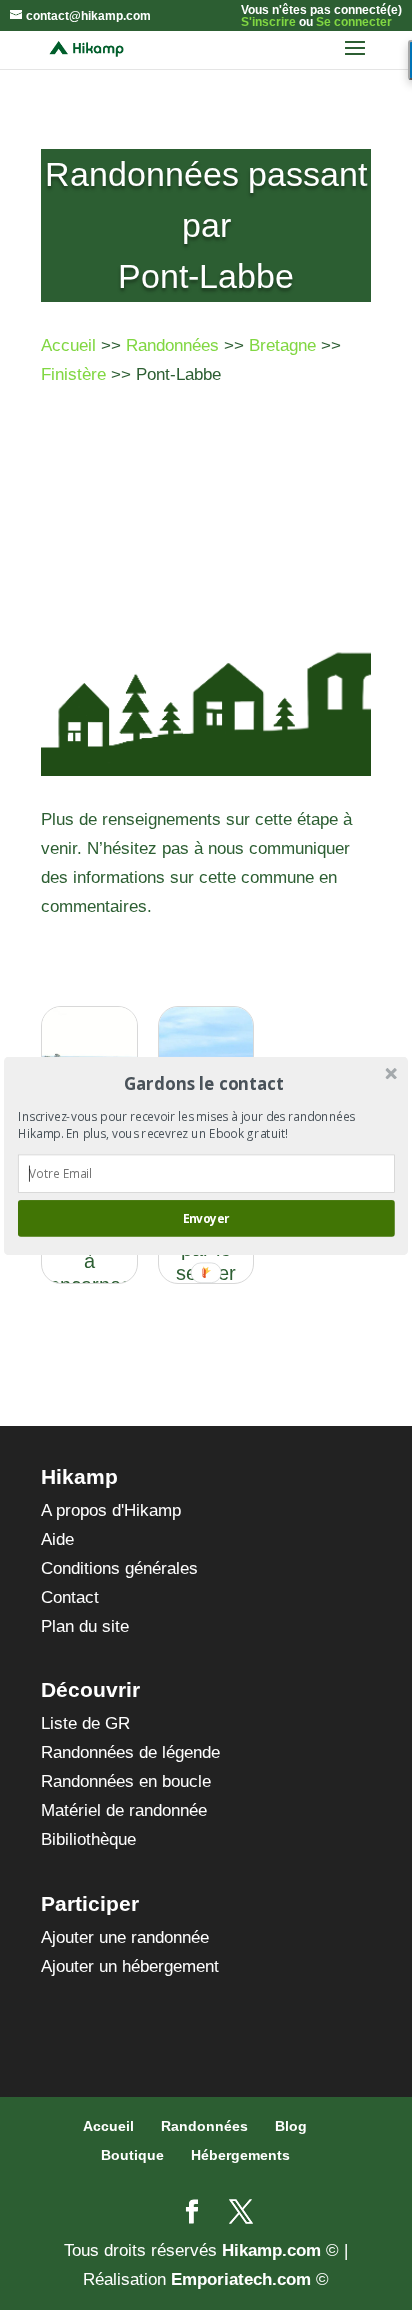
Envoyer (206, 1218)
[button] (204, 1082)
